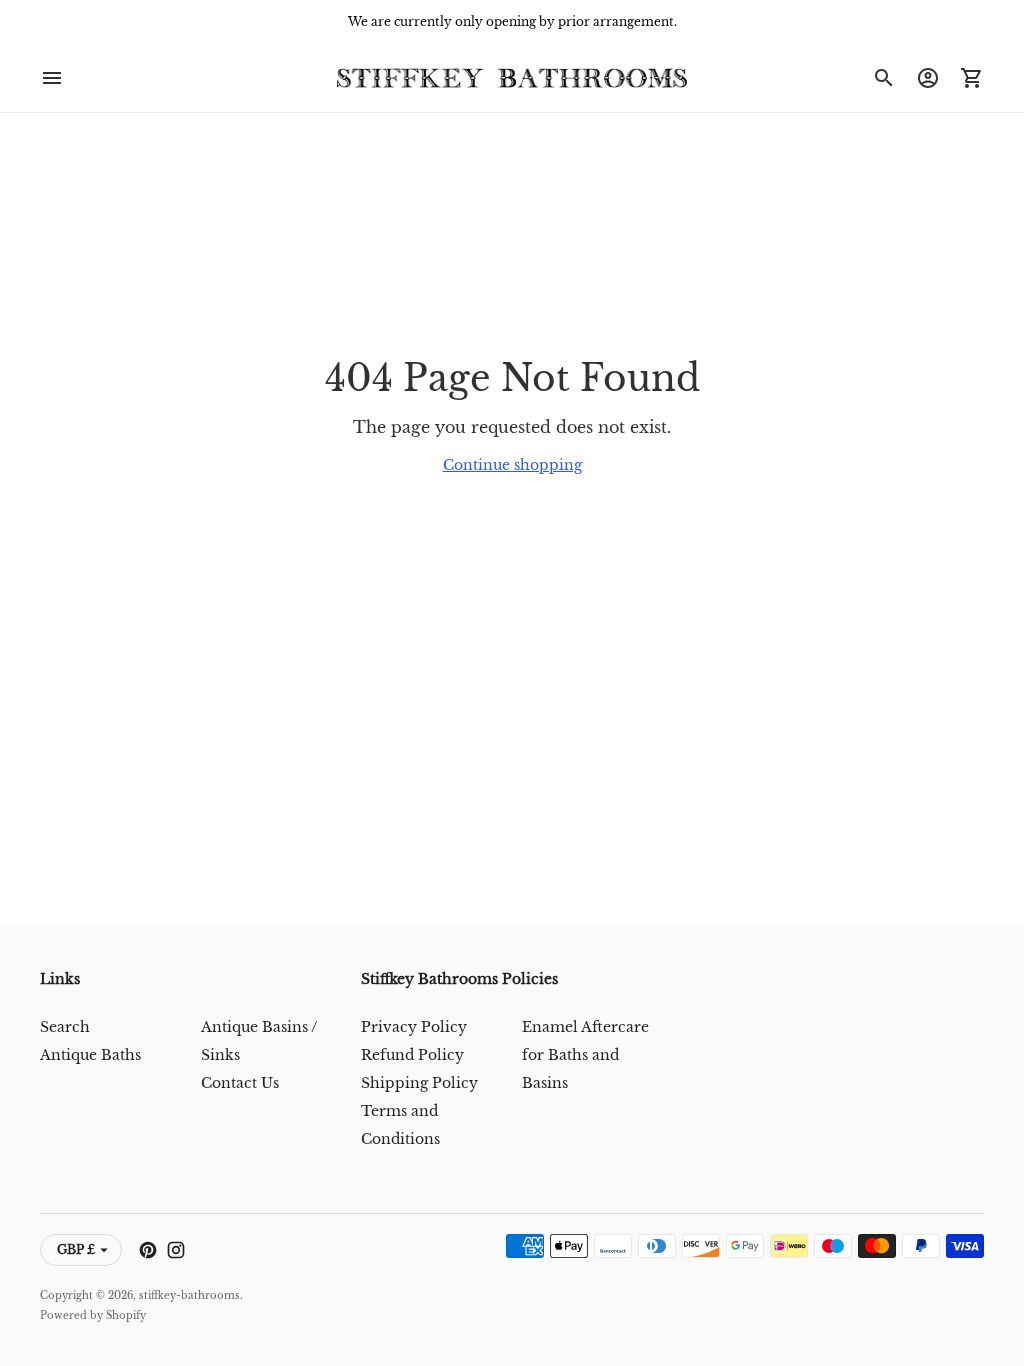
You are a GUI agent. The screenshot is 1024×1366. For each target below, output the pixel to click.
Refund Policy (412, 1055)
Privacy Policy (414, 1027)
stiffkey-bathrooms (189, 1295)
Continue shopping (512, 465)
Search (65, 1027)
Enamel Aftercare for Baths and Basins (585, 1055)
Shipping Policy (419, 1083)
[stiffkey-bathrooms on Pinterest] (148, 1250)
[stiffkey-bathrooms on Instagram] (176, 1250)
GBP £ (76, 1249)
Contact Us (240, 1083)
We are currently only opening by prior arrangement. (512, 21)
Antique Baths (90, 1055)
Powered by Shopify (93, 1315)
